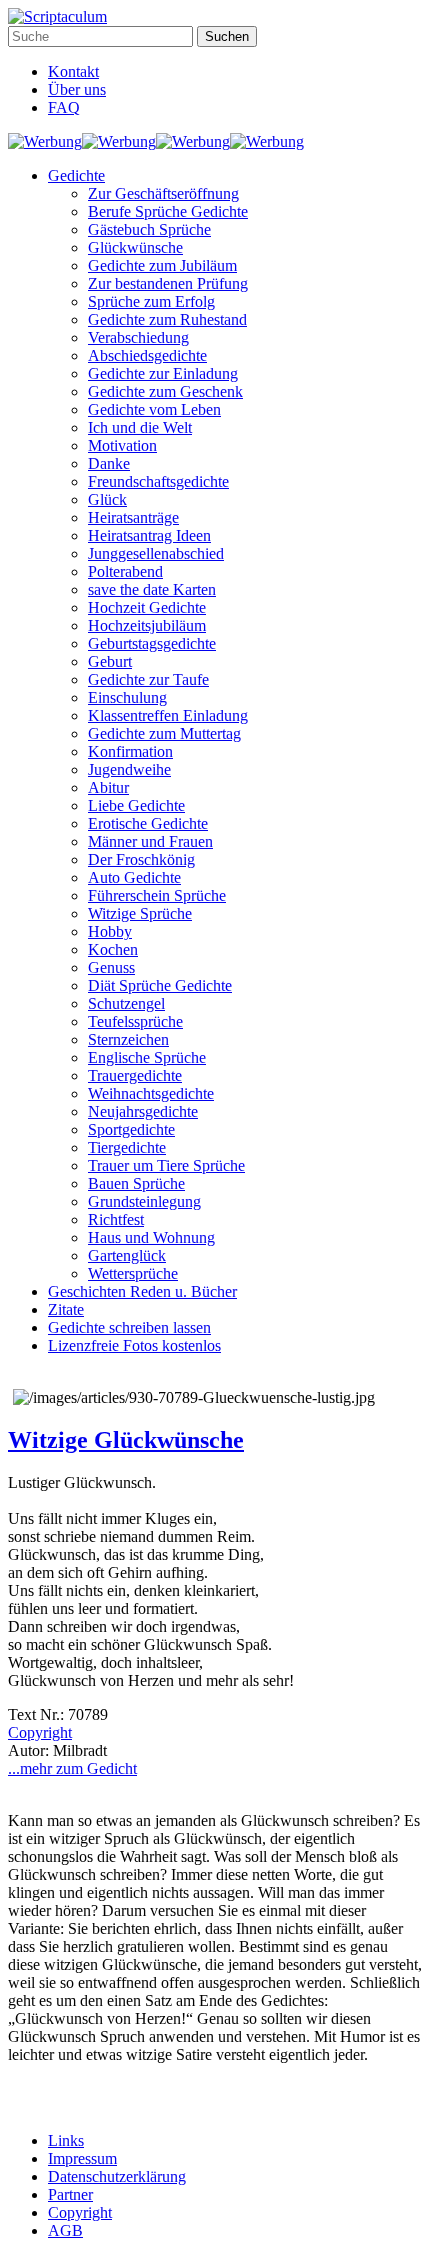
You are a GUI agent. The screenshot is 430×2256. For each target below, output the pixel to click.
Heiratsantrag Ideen (149, 535)
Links (66, 2140)
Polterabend (125, 571)
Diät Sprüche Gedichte (160, 985)
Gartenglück (127, 1255)
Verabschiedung (138, 337)
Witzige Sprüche (140, 913)
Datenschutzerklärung (117, 2176)
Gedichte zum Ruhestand (167, 319)
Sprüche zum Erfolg (151, 301)
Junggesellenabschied (156, 553)
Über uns (77, 89)
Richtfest (116, 1219)
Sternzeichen (128, 1039)
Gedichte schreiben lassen (129, 1327)
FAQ (64, 107)
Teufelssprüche (135, 1021)
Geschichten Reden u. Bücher (142, 1291)
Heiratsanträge (133, 517)
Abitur (108, 787)
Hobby (110, 931)
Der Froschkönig (141, 859)
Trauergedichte (135, 1075)
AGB (65, 2230)
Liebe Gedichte (136, 805)
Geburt (110, 661)
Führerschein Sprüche (157, 895)
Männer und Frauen (150, 841)
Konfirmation (130, 751)
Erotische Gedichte (148, 823)
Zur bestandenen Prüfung (168, 283)
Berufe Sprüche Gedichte (168, 211)
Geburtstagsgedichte (152, 643)
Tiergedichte (127, 1147)
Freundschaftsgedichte (158, 481)
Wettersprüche (133, 1273)
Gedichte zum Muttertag (164, 733)
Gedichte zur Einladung (163, 373)
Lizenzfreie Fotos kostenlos (134, 1345)
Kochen (113, 949)
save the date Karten (152, 589)
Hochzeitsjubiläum (147, 625)
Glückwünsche (135, 247)
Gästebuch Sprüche (149, 229)
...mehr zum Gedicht (72, 1768)
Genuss (111, 967)
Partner (70, 2194)
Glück (107, 499)
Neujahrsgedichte (143, 1111)
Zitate (66, 1309)
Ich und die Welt (140, 427)
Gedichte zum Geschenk (165, 391)
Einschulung (127, 697)
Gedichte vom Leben (154, 409)
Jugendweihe (129, 769)
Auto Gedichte (134, 877)
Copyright (40, 1732)
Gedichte (76, 175)
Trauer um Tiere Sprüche (166, 1165)
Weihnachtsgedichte (151, 1093)
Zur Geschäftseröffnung (163, 193)
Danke (109, 463)
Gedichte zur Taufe (148, 679)
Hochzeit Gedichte (147, 607)
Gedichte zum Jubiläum (162, 265)
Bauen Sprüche (136, 1183)
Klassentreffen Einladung (168, 715)
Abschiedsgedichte (147, 355)
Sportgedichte (131, 1129)
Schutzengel (126, 1003)
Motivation (122, 445)
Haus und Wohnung (151, 1237)
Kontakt (73, 71)
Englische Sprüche (147, 1057)
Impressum (82, 2158)
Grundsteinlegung (144, 1201)
